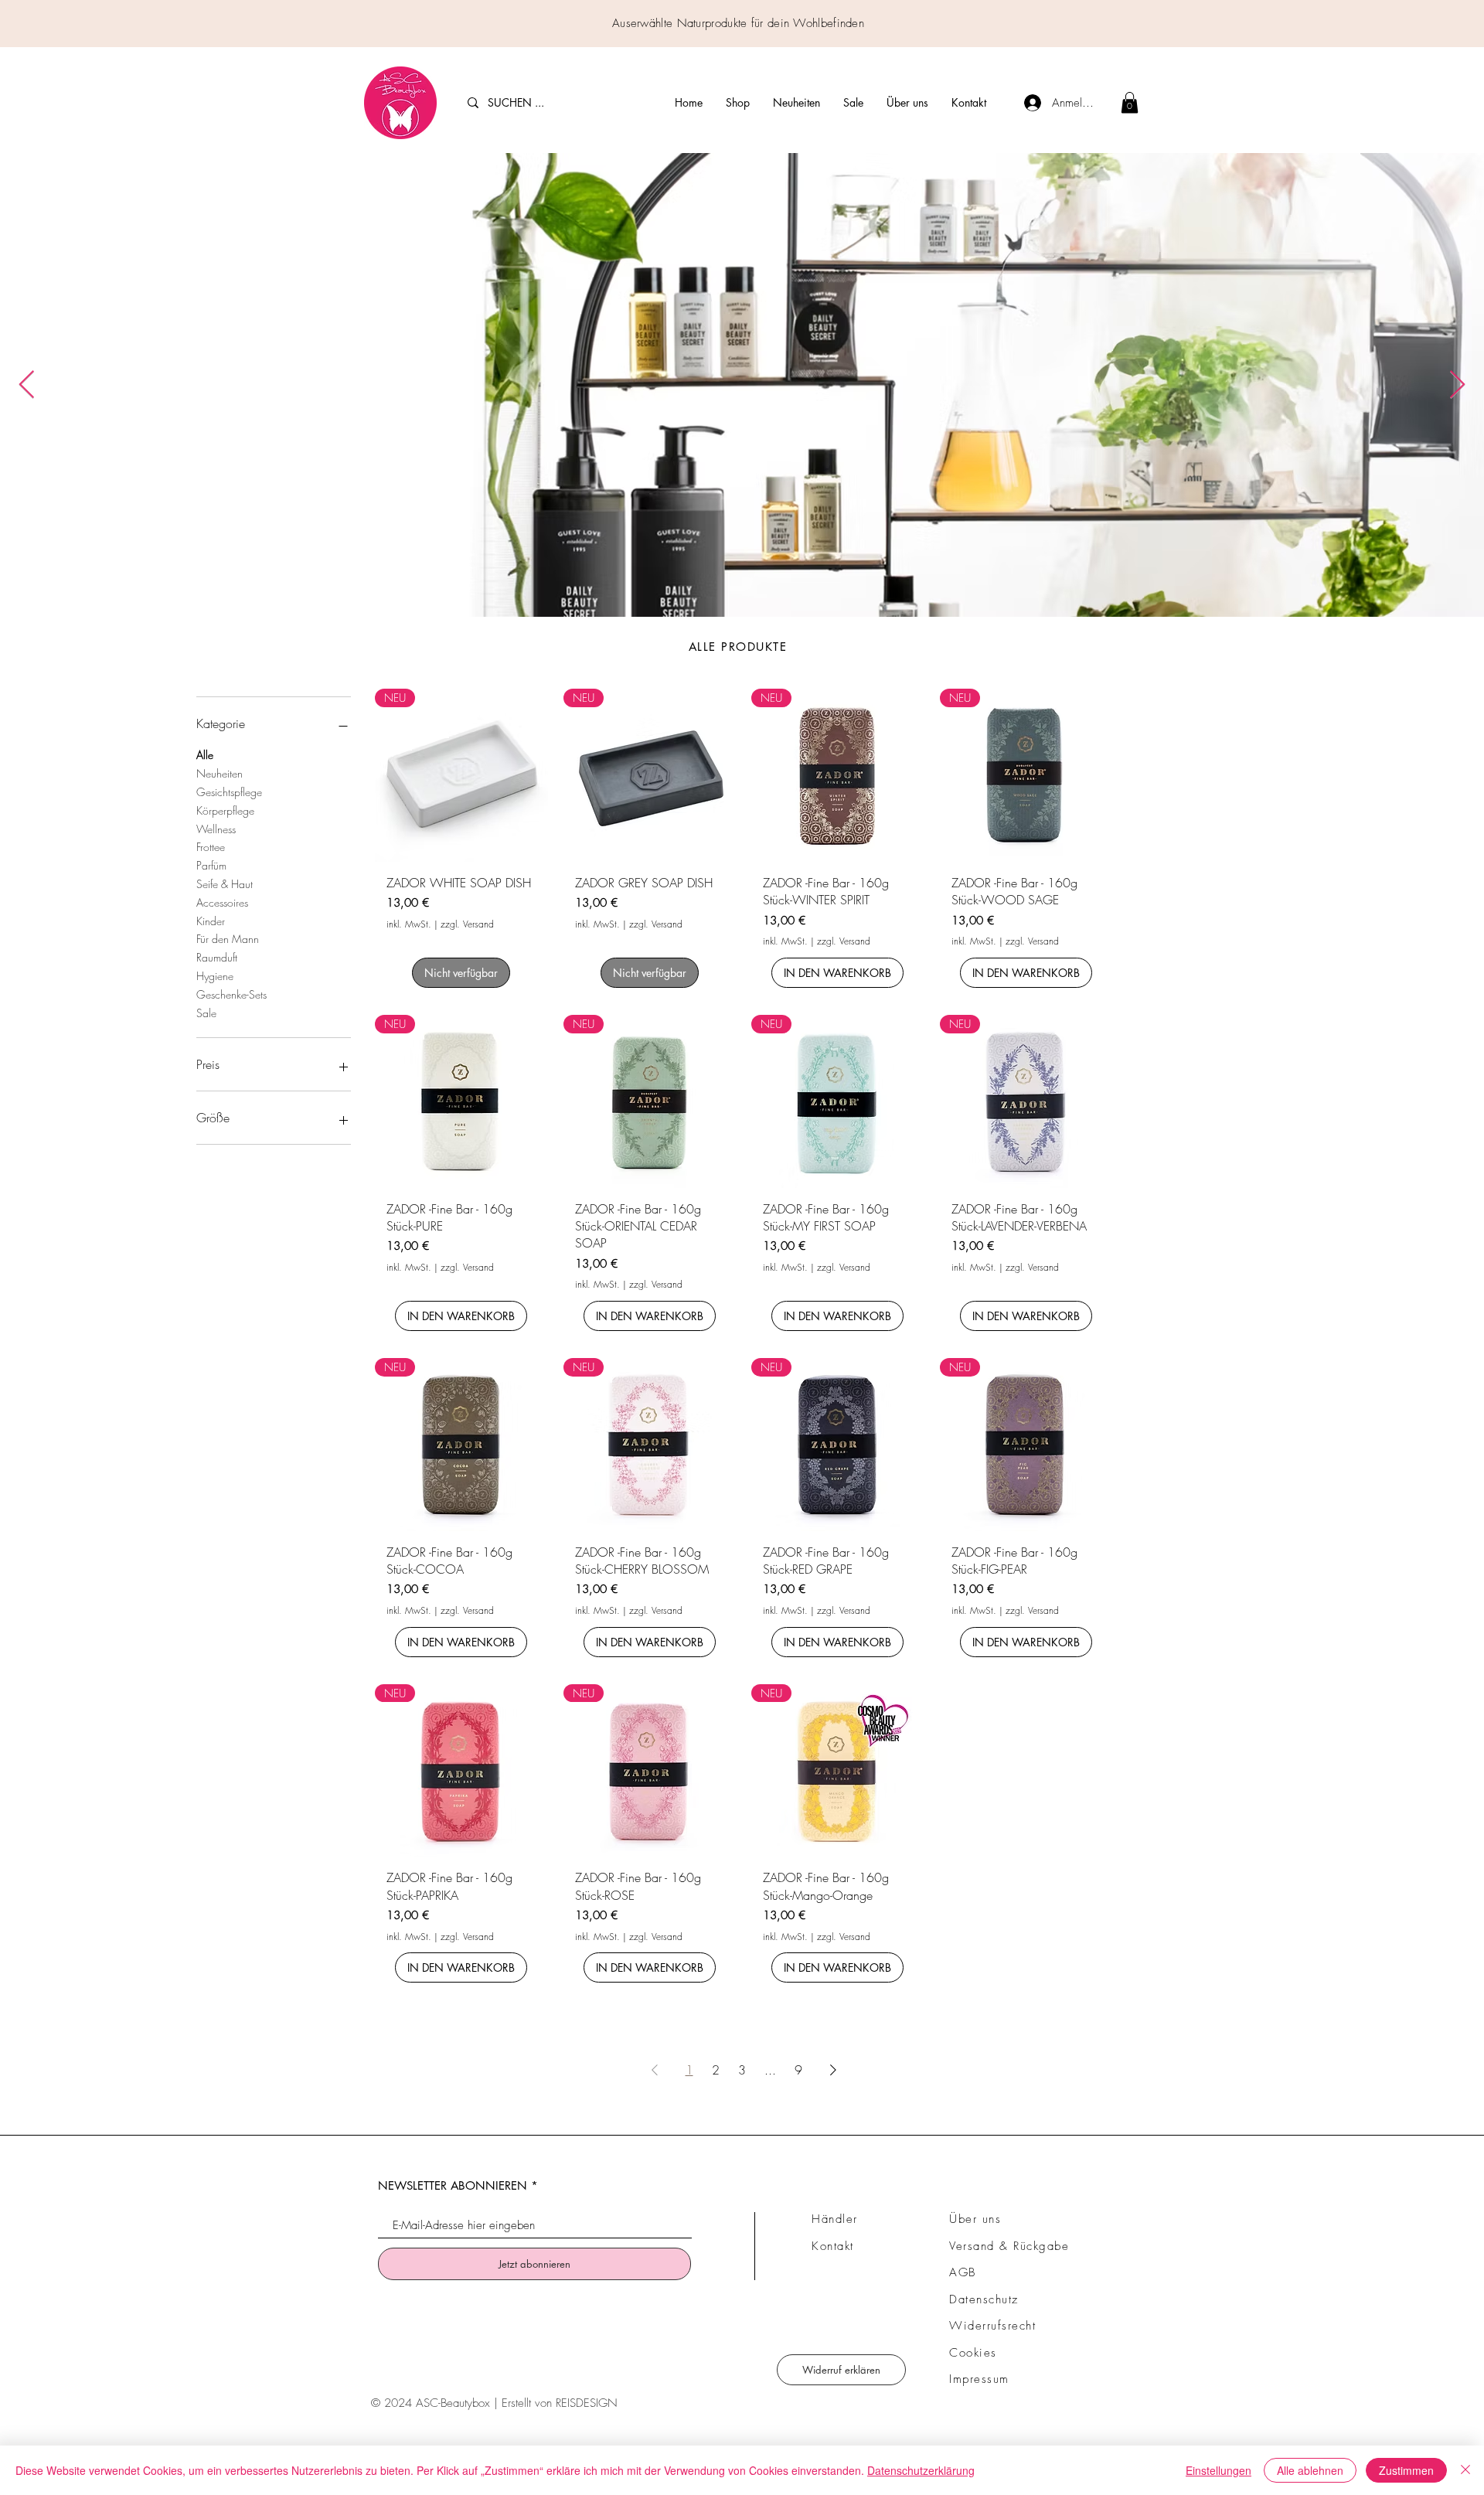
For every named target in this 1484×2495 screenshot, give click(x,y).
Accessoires (222, 902)
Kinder (211, 921)
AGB (963, 2272)
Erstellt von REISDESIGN (560, 2403)
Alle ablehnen (1310, 2470)
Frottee (211, 847)
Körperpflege (225, 810)
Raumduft (217, 957)
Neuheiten (220, 773)
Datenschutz (984, 2299)
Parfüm (211, 865)
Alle (205, 755)
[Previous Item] (27, 385)
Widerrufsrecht (992, 2326)
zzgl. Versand (467, 924)
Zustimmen (1406, 2470)
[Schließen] (1465, 2470)
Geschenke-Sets (231, 994)
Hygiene (215, 976)
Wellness (216, 829)
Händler (835, 2219)
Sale (206, 1013)
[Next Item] (1457, 385)
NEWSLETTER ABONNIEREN (453, 2185)
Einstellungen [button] (1219, 2470)
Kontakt (833, 2246)
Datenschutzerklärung (921, 2470)
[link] (1130, 102)
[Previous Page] (655, 2070)
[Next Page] (833, 2070)
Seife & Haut (225, 884)
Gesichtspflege (229, 792)
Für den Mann (228, 939)
